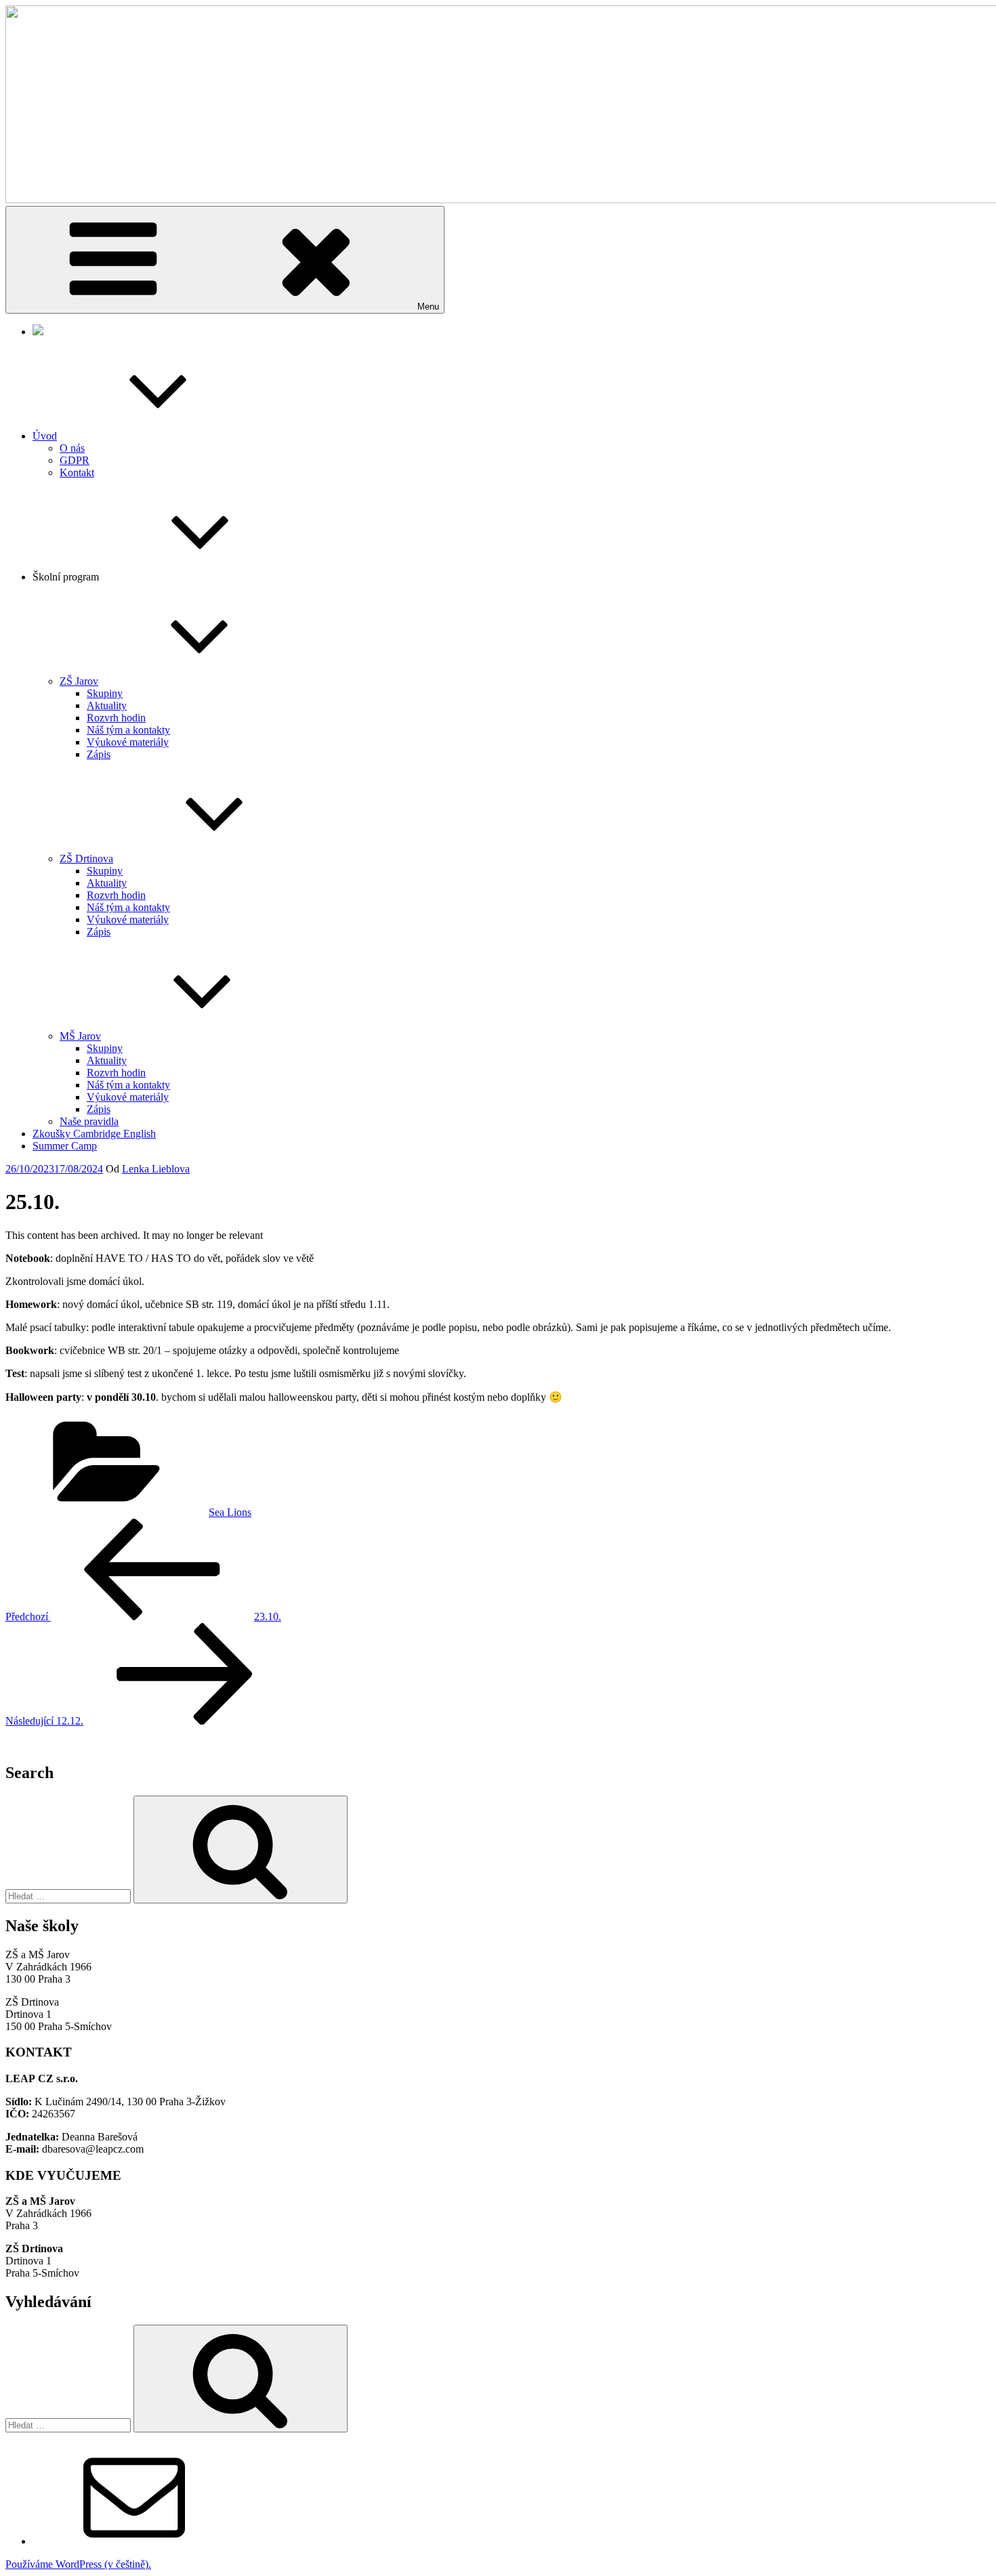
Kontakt (77, 472)
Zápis (99, 754)
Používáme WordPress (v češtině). (78, 2564)
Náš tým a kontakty (128, 730)
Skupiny (105, 693)
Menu (428, 307)
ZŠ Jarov (79, 681)
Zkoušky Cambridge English (94, 1134)
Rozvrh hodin (116, 718)
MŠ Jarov (80, 1036)
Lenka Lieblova (156, 1169)
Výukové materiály (128, 742)
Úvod (45, 436)
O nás (72, 448)
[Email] (134, 2541)
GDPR (75, 460)
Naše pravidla (89, 1121)
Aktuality (107, 705)
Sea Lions (230, 1512)
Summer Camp (65, 1146)
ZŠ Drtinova (86, 859)
